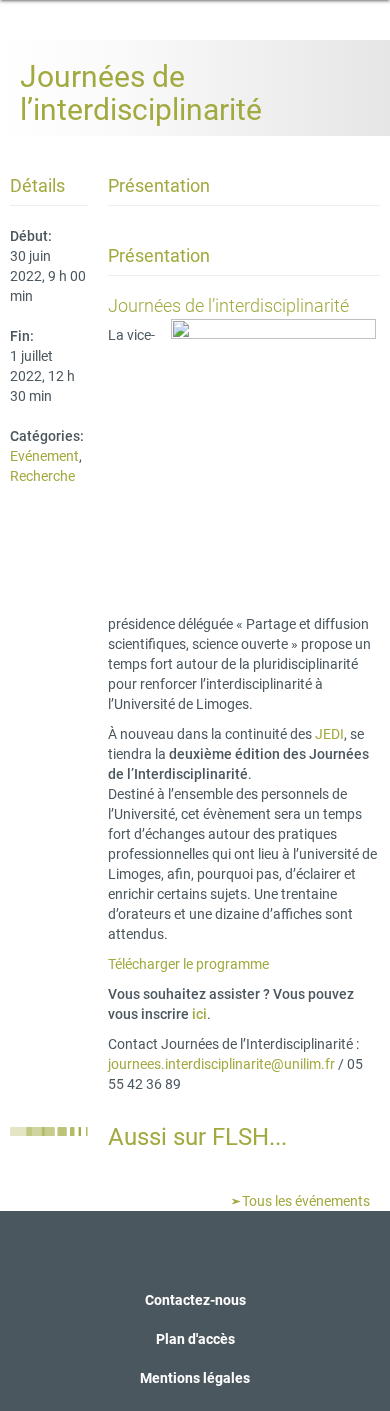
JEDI (329, 734)
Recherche (42, 476)
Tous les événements (304, 1201)
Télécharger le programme (188, 964)
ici (199, 1014)
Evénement (44, 456)
